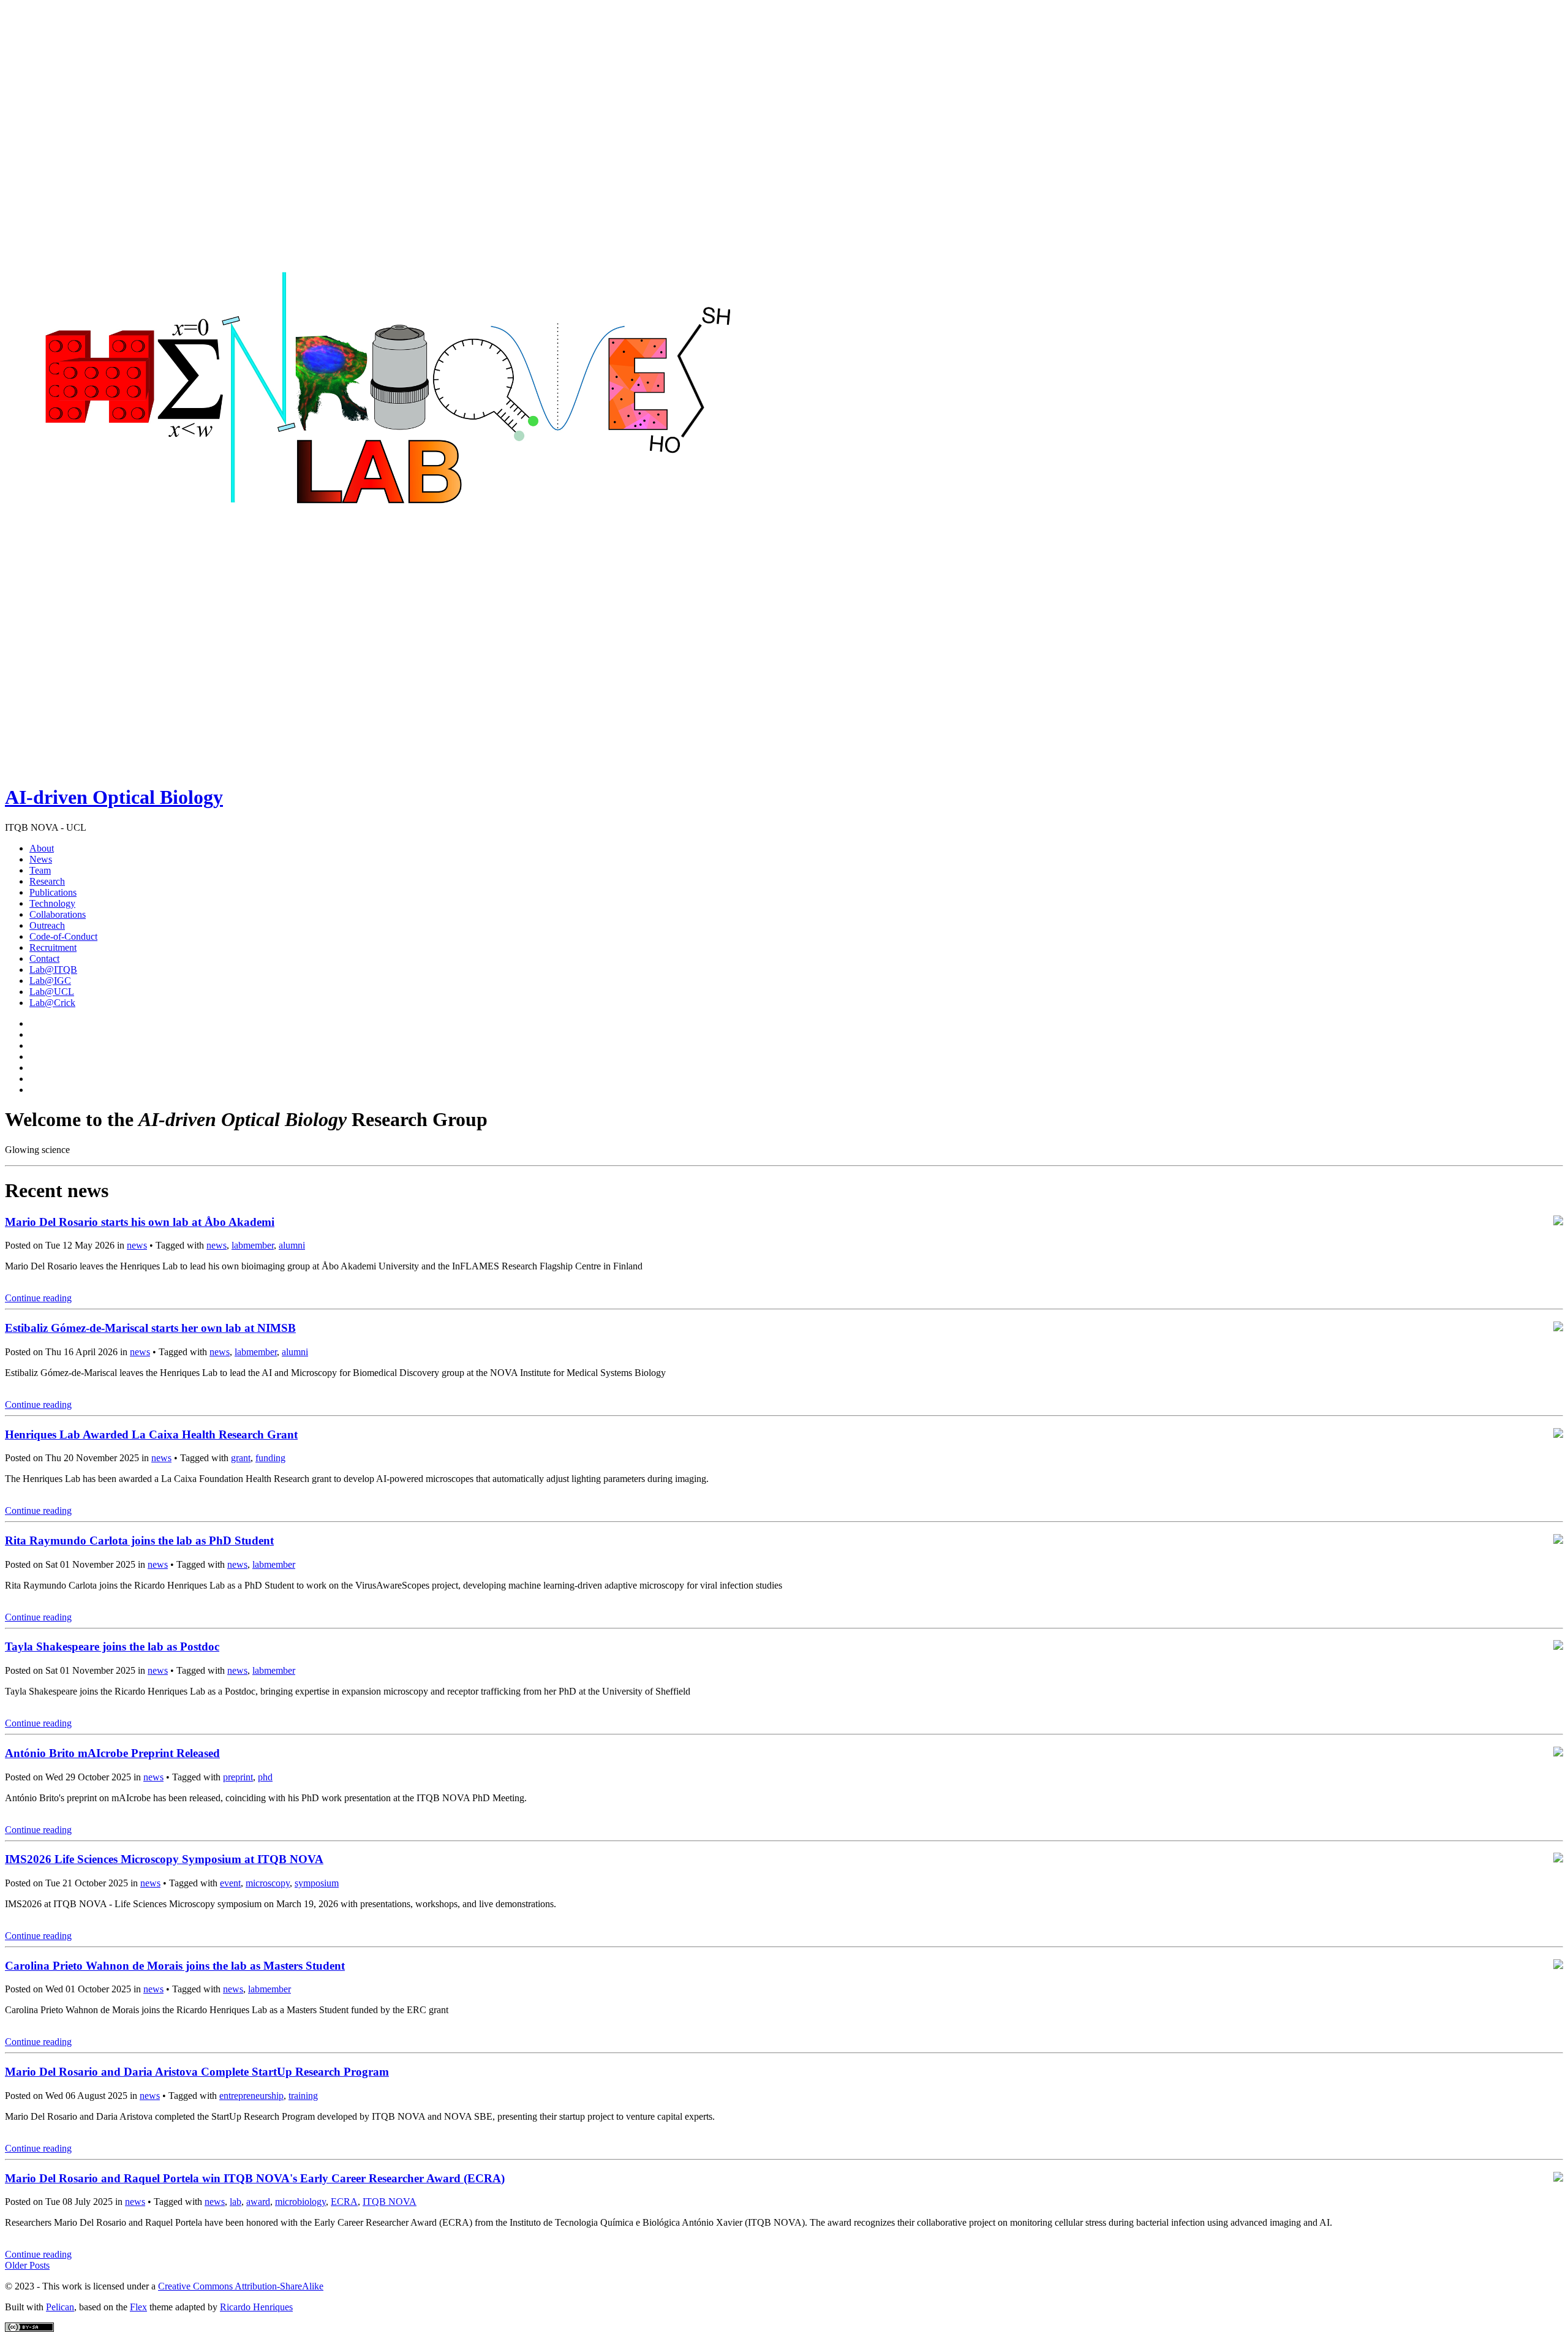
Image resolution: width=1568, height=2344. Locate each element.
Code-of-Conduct (63, 936)
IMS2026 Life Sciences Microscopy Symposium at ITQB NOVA (164, 1859)
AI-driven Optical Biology (114, 797)
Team (40, 870)
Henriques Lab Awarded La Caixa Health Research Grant (151, 1435)
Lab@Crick (52, 1003)
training (303, 2096)
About (42, 848)
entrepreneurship (251, 2096)
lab (236, 2202)
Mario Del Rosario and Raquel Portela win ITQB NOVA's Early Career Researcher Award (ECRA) (255, 2178)
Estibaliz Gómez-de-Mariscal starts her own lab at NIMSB (150, 1328)
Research (47, 881)
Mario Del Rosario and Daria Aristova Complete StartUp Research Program (197, 2072)
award (258, 2202)
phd (265, 1777)
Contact (44, 958)
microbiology (300, 2202)
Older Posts (27, 2265)
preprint (238, 1777)
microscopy (268, 1883)
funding (270, 1458)
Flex (138, 2307)
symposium (317, 1883)
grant (241, 1458)
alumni (292, 1245)
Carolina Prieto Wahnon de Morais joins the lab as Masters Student (175, 1966)
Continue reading (38, 1298)
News (41, 859)
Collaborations (58, 914)
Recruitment (53, 947)
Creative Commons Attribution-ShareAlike (241, 2286)
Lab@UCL (52, 992)
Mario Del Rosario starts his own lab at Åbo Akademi (140, 1222)
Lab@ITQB (53, 970)
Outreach (47, 925)
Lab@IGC (50, 981)
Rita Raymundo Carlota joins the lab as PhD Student (139, 1541)
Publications (53, 892)
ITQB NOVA (390, 2202)
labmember (253, 1245)
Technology (52, 903)
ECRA (344, 2202)
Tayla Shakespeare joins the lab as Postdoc (112, 1646)
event (230, 1883)
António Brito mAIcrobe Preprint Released (112, 1753)
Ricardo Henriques (256, 2307)
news (137, 1245)
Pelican (60, 2307)
